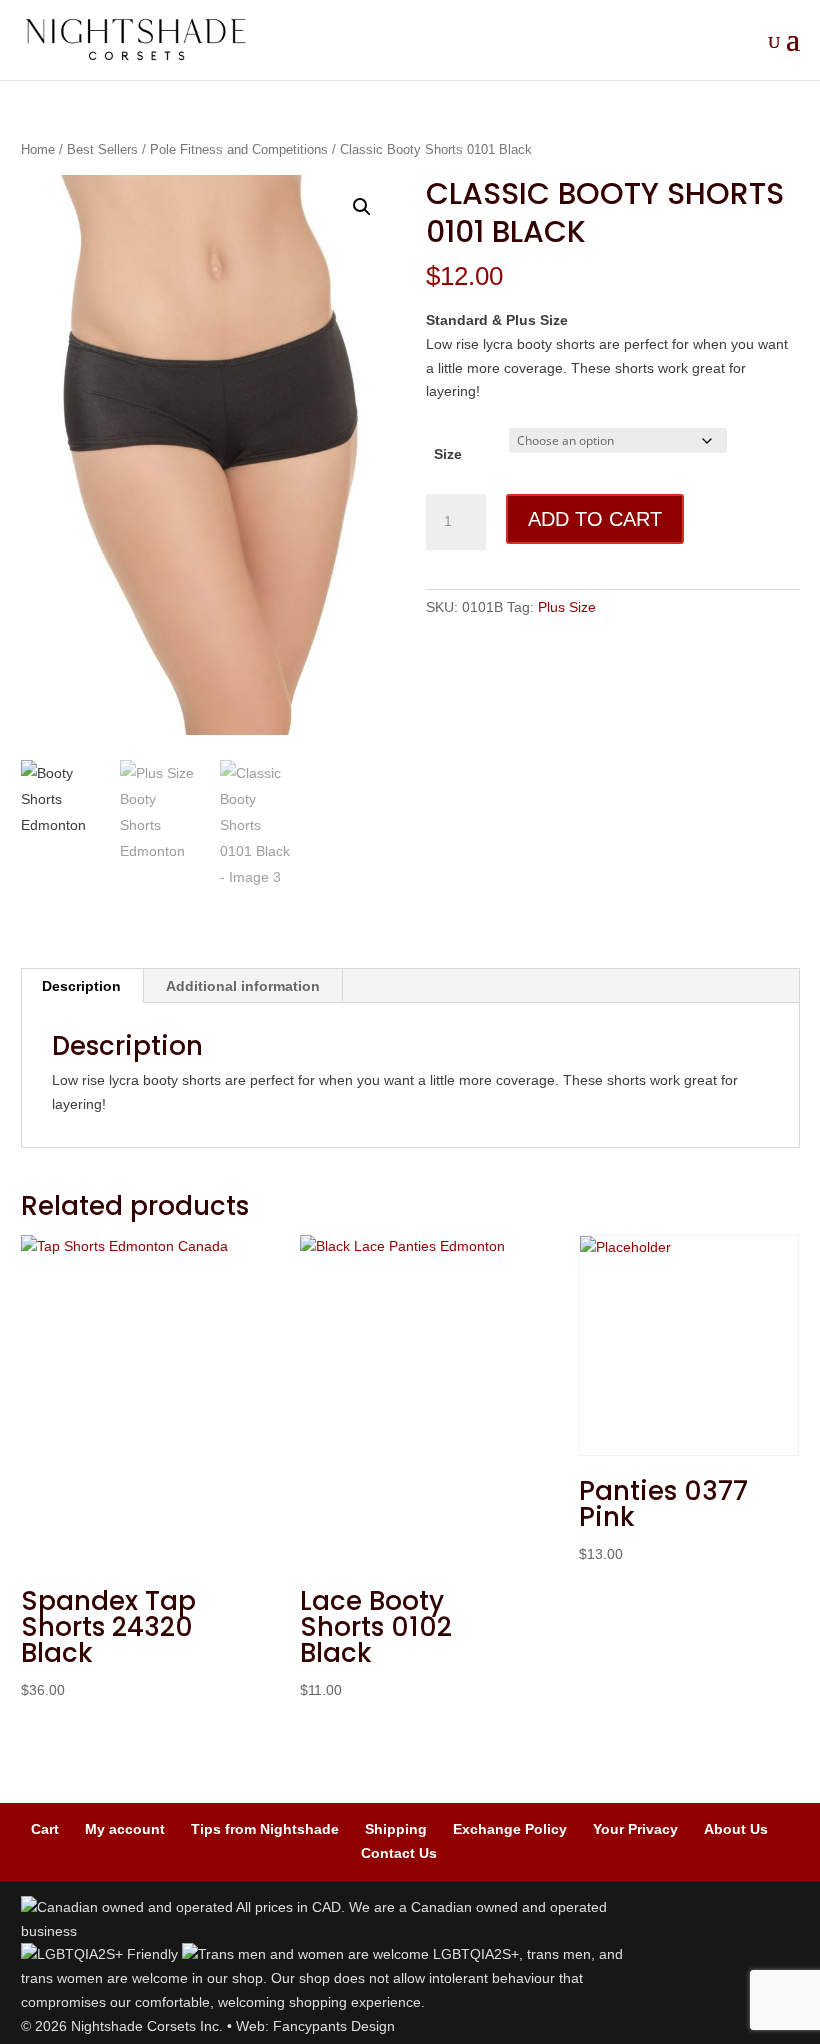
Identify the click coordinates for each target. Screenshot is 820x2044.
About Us (736, 1829)
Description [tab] (81, 986)
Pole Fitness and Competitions (239, 149)
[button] (362, 207)
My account (125, 1829)
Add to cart (595, 519)
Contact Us (399, 1853)
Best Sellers (102, 149)
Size (448, 454)
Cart (45, 1829)
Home (38, 149)
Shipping (396, 1829)
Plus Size (567, 607)
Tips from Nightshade (265, 1829)
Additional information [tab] (243, 986)
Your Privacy (635, 1829)
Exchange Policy (510, 1829)
